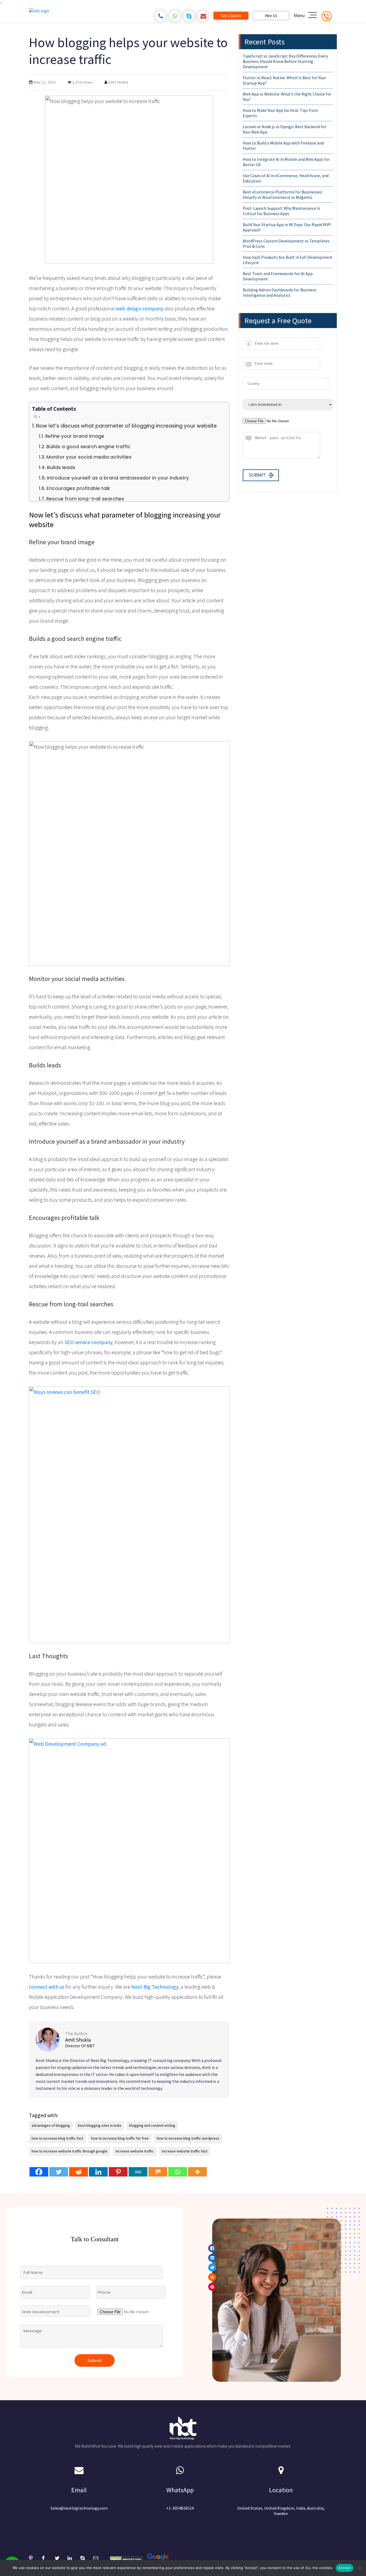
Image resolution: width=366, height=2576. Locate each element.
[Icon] (68, 1333)
